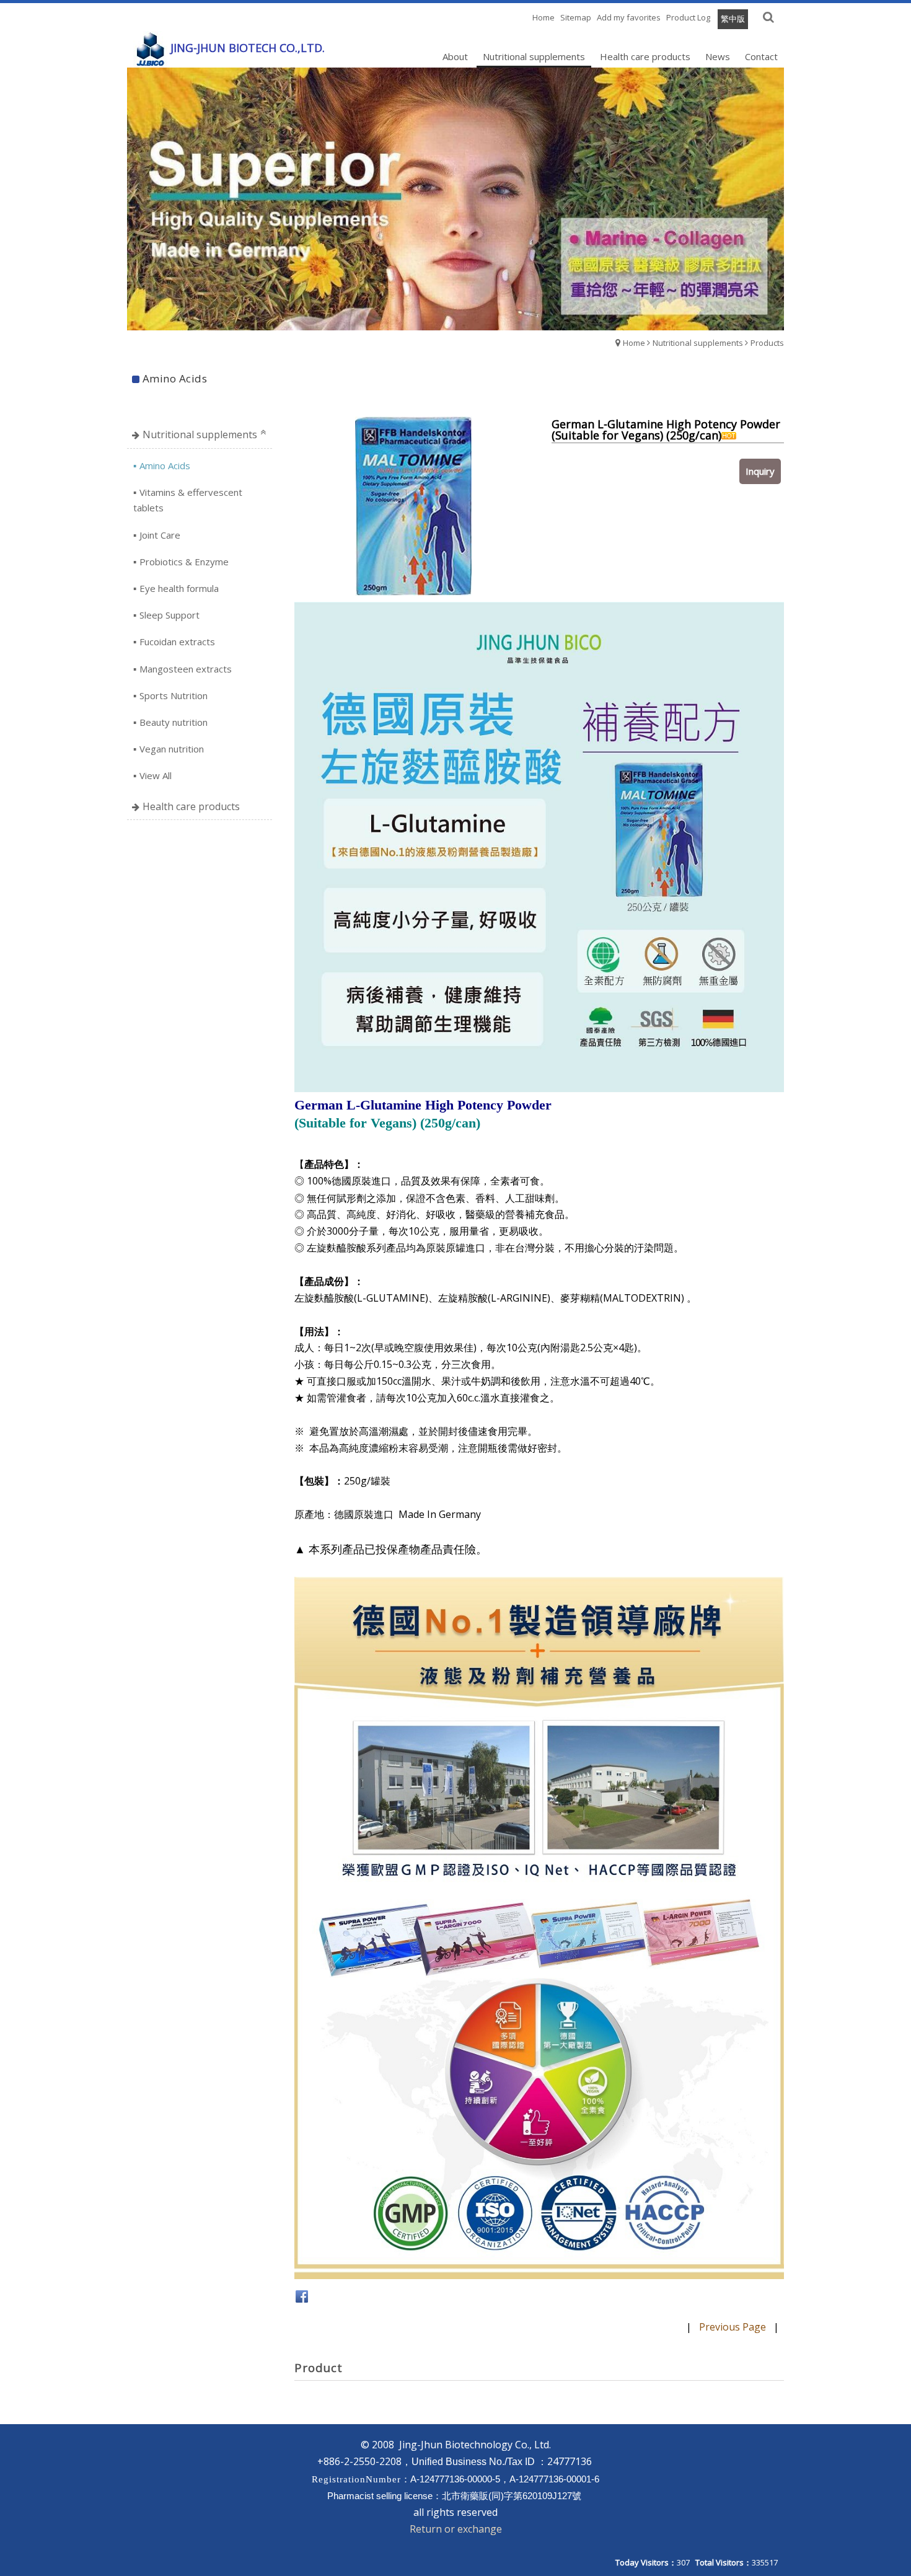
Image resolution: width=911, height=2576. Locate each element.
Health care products (191, 806)
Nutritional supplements (698, 343)
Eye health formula (179, 588)
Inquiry (760, 471)
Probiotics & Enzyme (184, 562)
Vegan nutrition (172, 749)
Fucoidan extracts (177, 642)
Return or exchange (456, 2529)
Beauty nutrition (174, 722)
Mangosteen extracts (186, 669)
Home (634, 343)
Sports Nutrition (174, 695)
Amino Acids (165, 465)
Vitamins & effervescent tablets (188, 500)
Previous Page (733, 2327)
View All (156, 775)
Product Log (688, 17)
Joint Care (160, 535)
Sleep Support (169, 615)
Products (767, 343)
